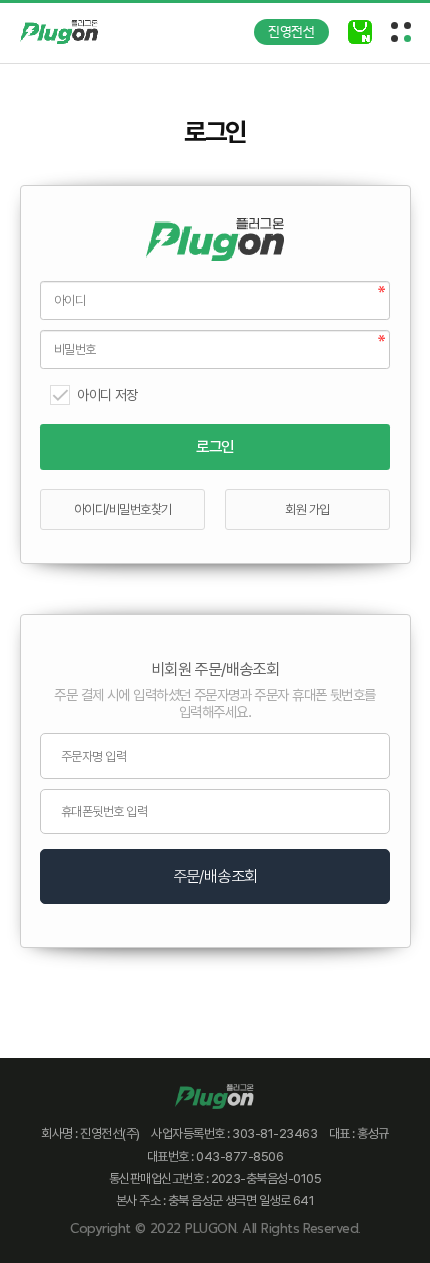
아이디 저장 (107, 394)
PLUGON (210, 1228)
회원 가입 (307, 509)
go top (390, 1223)
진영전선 (291, 32)
